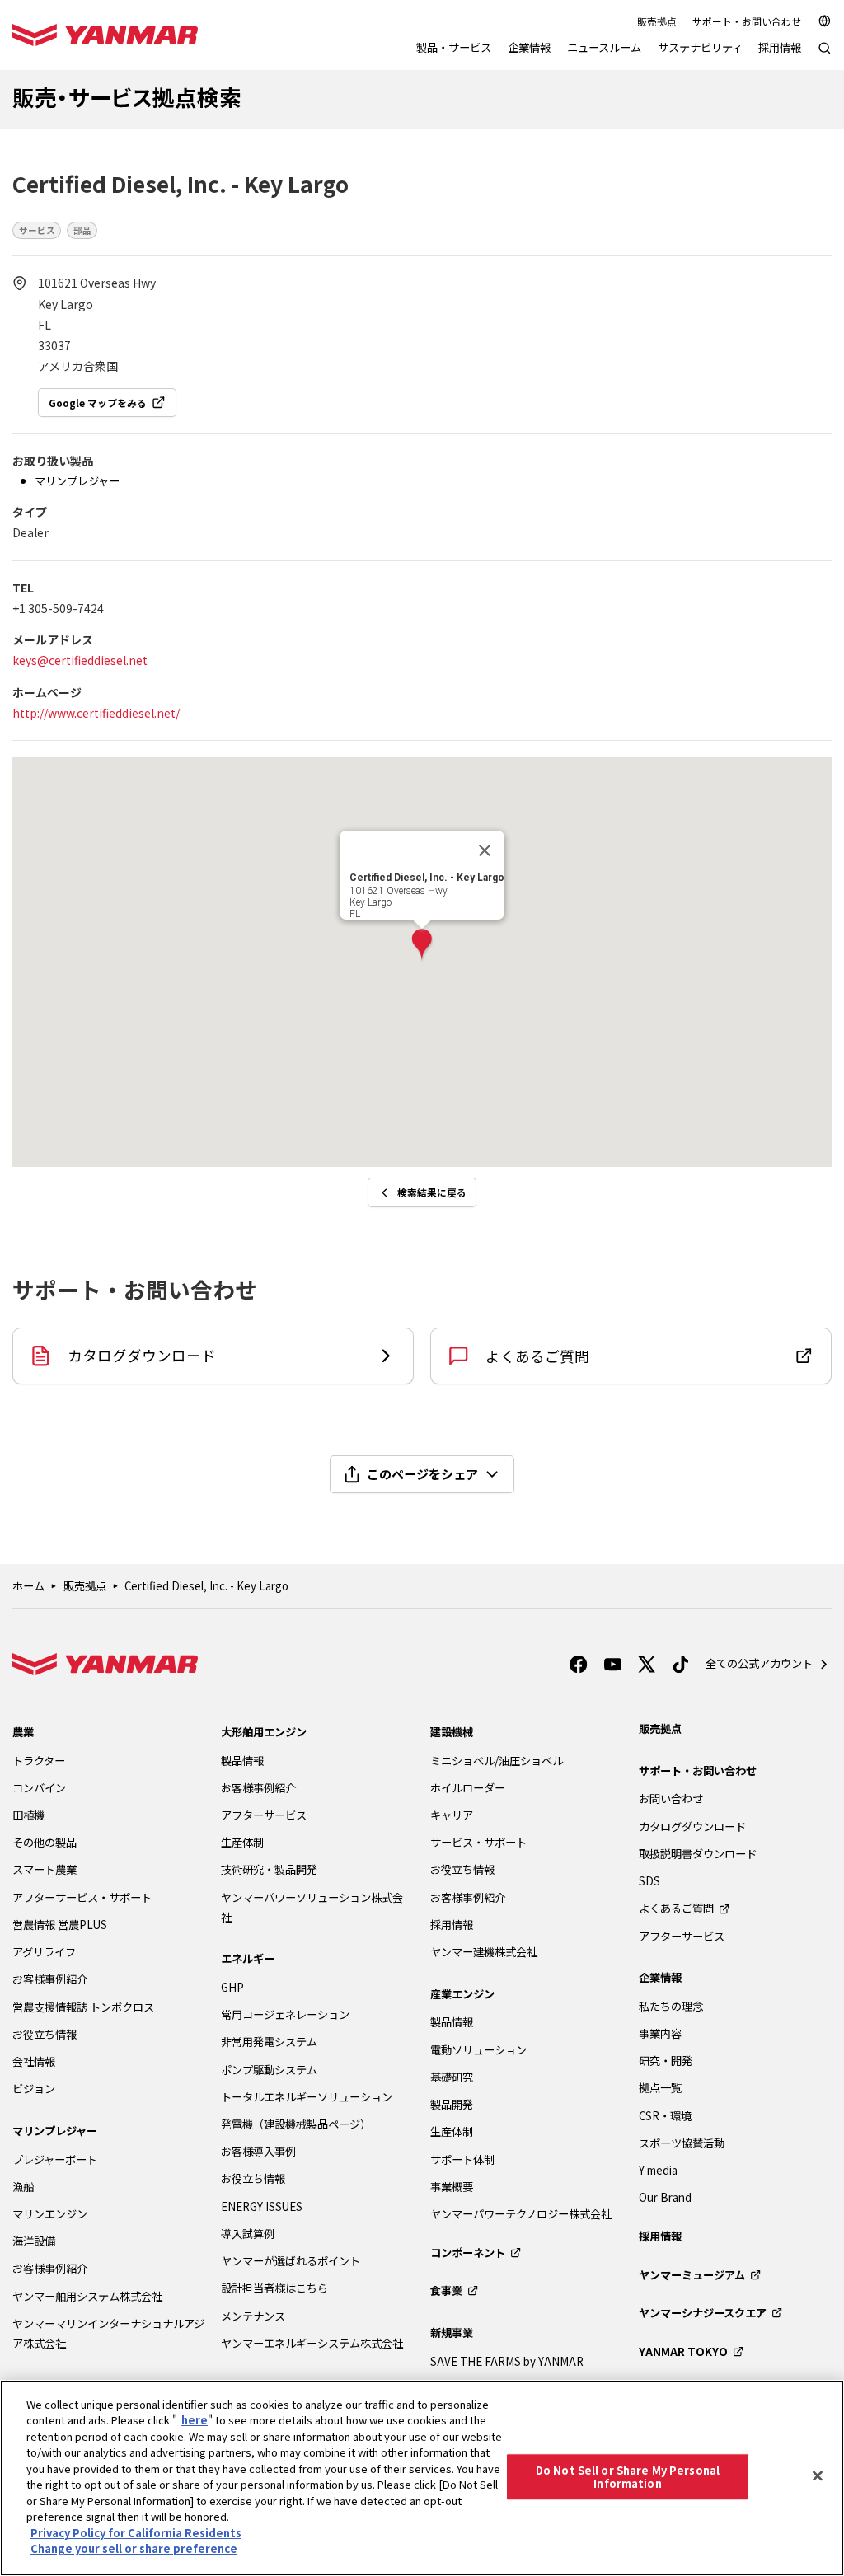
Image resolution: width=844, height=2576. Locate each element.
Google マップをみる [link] (98, 403)
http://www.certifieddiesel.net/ (96, 713)
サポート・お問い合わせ (747, 21)
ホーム (28, 1586)
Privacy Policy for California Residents (136, 2533)
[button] (422, 946)
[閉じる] (485, 850)
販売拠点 (657, 21)
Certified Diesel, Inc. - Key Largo (206, 1586)
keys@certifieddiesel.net (80, 660)
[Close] (818, 2475)
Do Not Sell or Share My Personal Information (628, 2477)
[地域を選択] (825, 21)
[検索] (825, 56)
